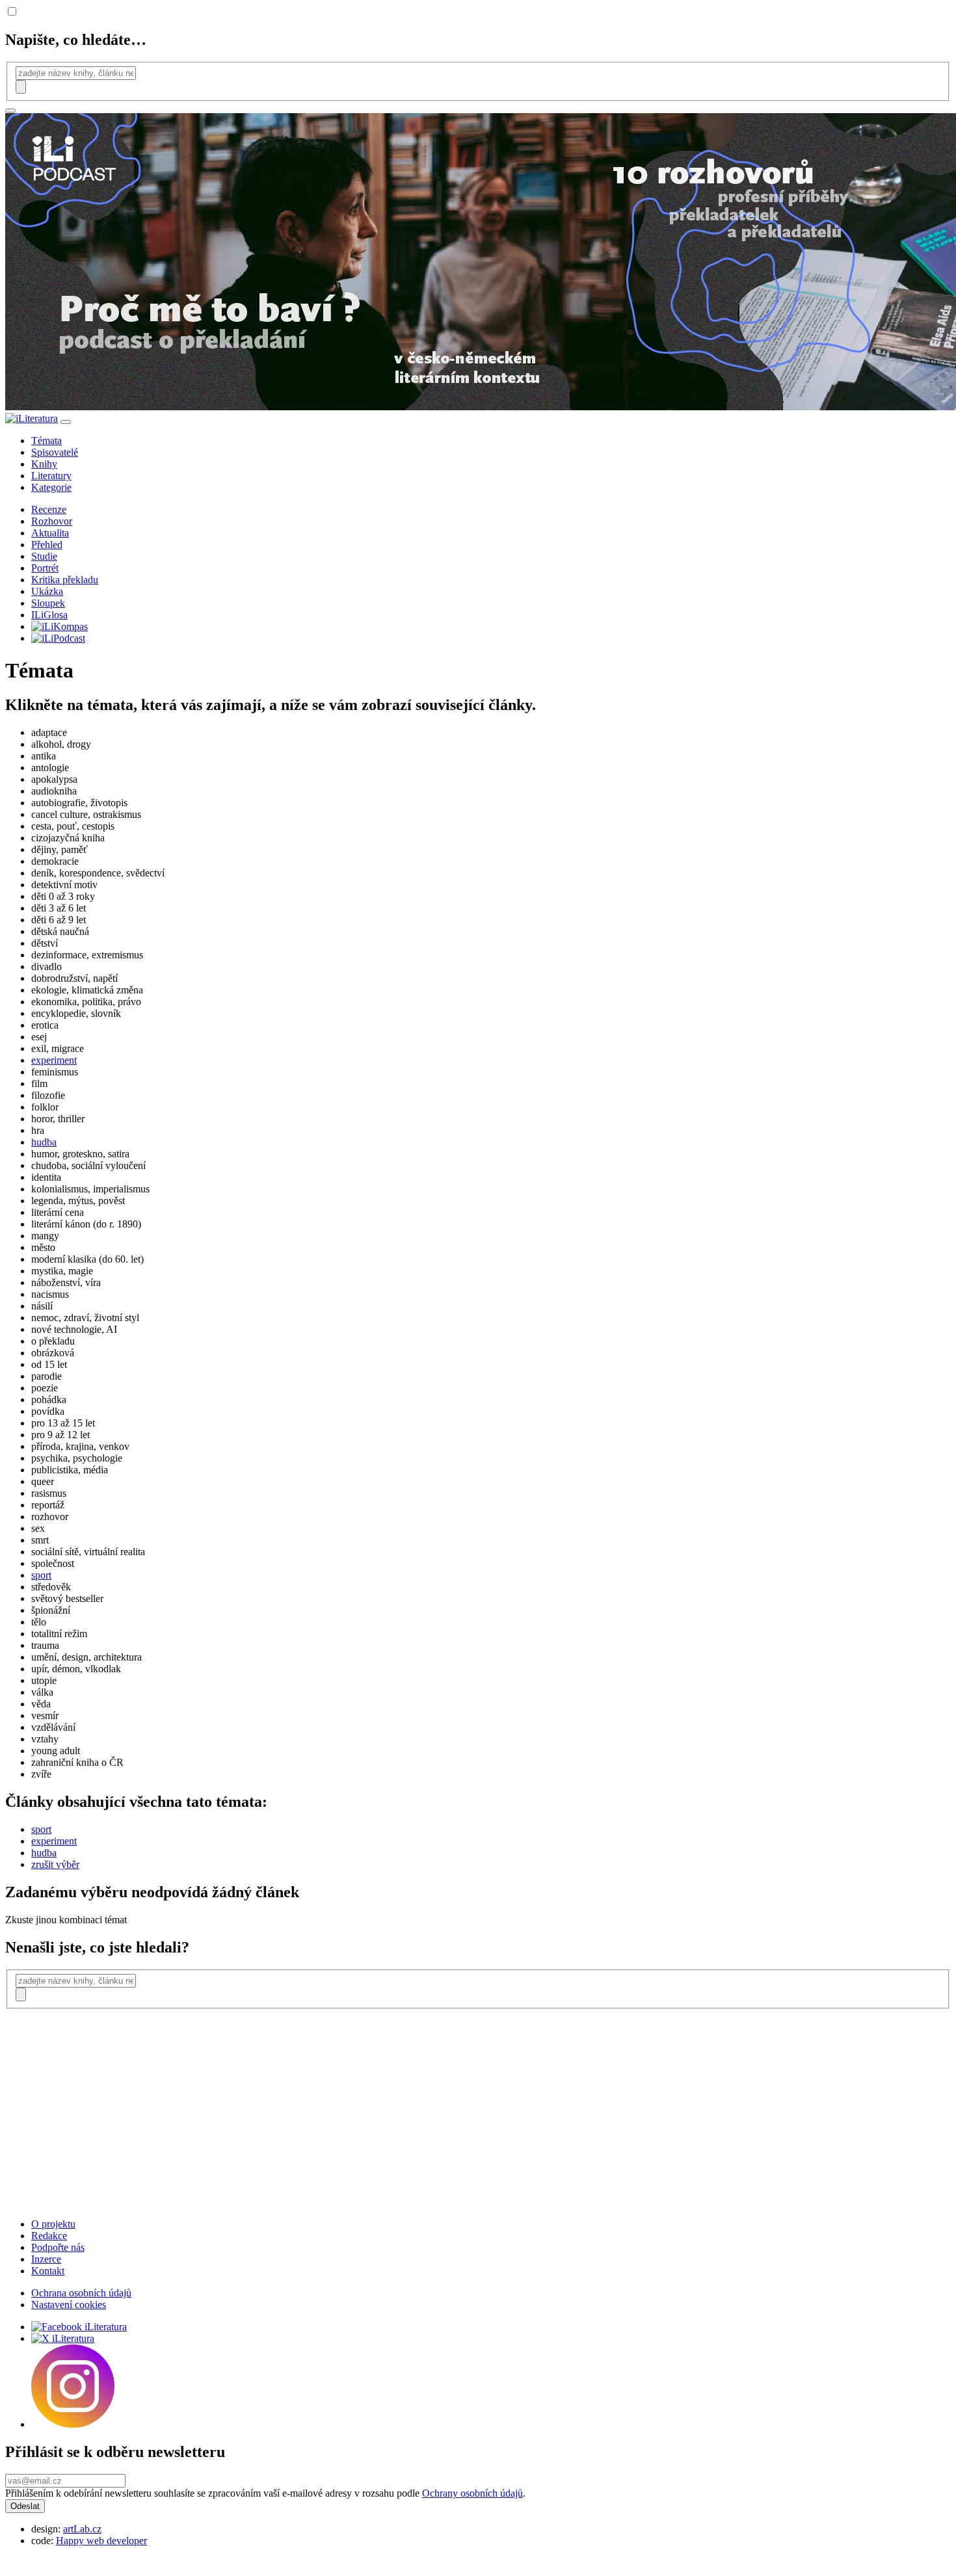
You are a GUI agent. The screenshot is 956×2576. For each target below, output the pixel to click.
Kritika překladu (65, 580)
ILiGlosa (49, 615)
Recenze (49, 509)
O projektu (53, 2224)
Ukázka (47, 591)
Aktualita (50, 533)
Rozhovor (52, 521)
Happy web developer (101, 2541)
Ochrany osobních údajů (472, 2493)
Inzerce (46, 2259)
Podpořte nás (58, 2247)
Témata (46, 440)
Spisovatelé (55, 452)
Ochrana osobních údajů (81, 2293)
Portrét (45, 568)
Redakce (49, 2236)
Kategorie (51, 487)
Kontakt (48, 2271)
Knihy (44, 464)
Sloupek (48, 603)
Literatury (51, 476)
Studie (44, 556)
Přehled (47, 545)
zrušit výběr (55, 1864)
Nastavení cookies (69, 2305)
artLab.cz (82, 2529)
